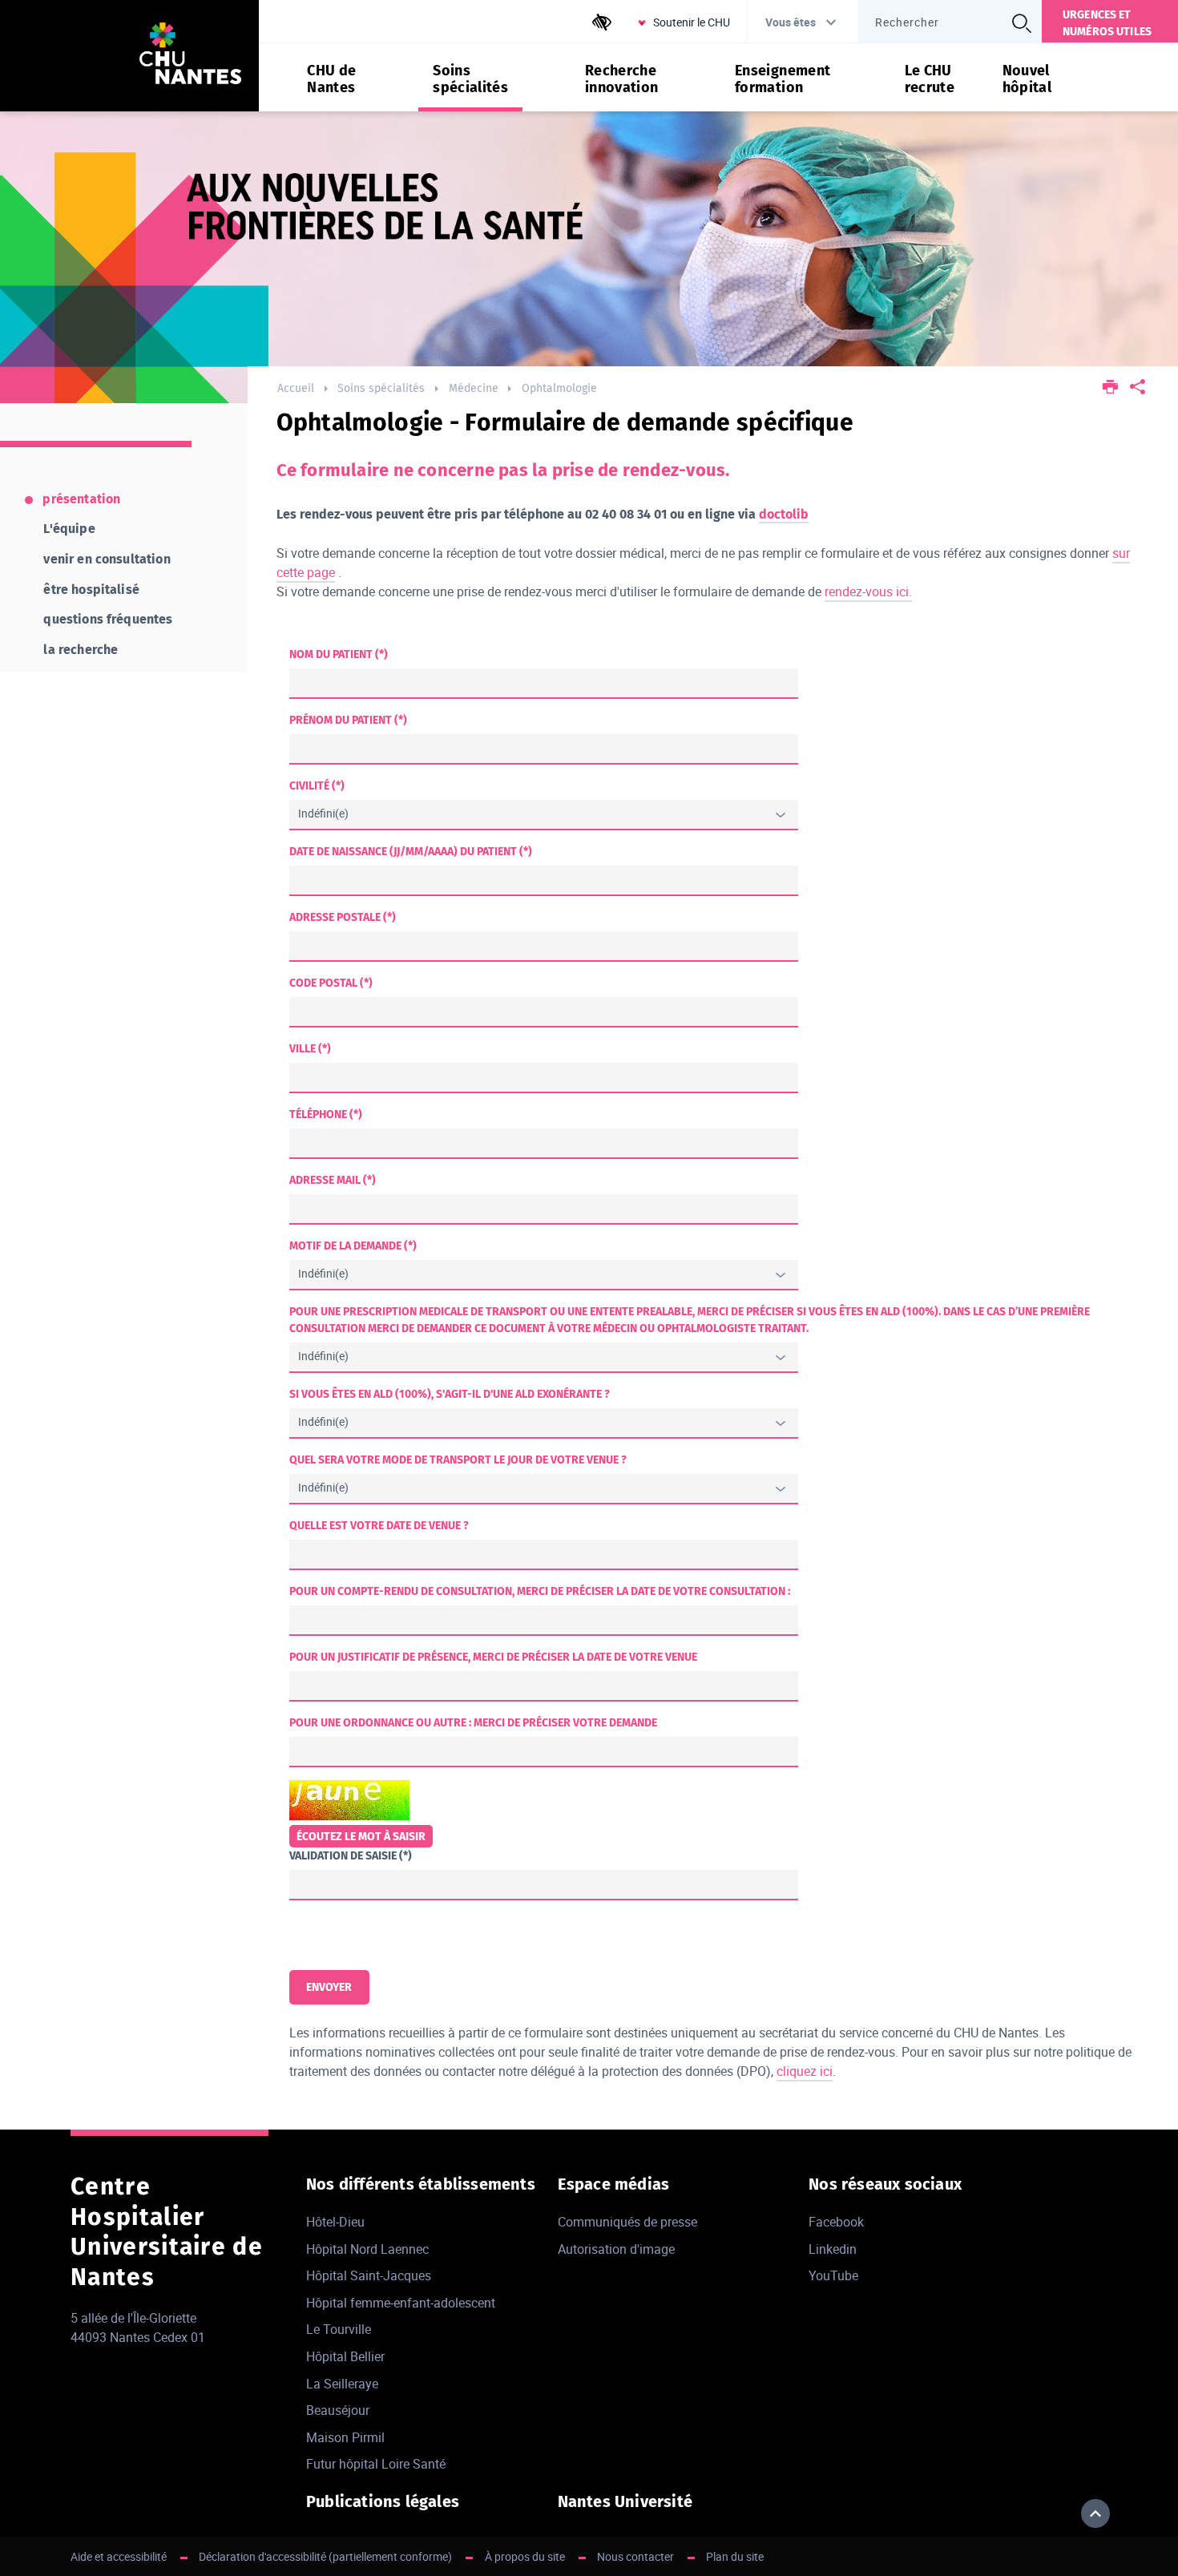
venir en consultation (107, 559)
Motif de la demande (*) (353, 1246)
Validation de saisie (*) (351, 1856)
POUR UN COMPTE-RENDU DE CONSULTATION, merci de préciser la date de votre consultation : (540, 1591)
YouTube (833, 2275)
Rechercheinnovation (622, 79)
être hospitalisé (91, 589)
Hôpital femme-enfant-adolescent (401, 2303)
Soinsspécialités (470, 79)
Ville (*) (310, 1049)
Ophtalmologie (559, 388)
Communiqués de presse (627, 2222)
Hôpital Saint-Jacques (369, 2275)
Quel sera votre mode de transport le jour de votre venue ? (458, 1460)
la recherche (81, 650)
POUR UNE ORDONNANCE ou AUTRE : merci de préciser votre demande (473, 1723)
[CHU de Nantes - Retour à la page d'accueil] (191, 56)
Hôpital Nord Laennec (367, 2249)
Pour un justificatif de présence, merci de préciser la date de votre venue (493, 1657)
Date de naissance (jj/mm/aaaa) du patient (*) (411, 852)
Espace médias (614, 2184)
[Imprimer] (1110, 388)
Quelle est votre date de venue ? (379, 1526)
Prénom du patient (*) (348, 720)
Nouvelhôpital (1027, 79)
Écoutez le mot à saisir (361, 1837)
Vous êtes (791, 22)
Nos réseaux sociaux (885, 2184)
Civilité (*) (317, 786)
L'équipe (69, 529)
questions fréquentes (108, 619)
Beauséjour (338, 2410)
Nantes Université (625, 2501)
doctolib (784, 514)
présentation (81, 499)
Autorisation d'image (616, 2249)
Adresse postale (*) (343, 917)
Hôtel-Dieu (335, 2222)
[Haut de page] (1095, 2513)
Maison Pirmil (345, 2437)
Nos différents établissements (421, 2184)
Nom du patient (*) (339, 654)
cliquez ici (805, 2071)
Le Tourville (339, 2329)
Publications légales (383, 2501)
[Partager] (1138, 388)
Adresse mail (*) (333, 1180)
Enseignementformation (783, 79)
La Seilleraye (342, 2384)
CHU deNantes (331, 79)
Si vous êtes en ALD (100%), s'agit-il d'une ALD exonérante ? (450, 1394)
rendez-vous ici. (868, 592)
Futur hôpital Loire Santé (376, 2464)
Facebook (836, 2222)
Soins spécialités (381, 388)
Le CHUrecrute (930, 79)
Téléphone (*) (326, 1114)
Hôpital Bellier (345, 2356)
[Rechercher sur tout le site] (1022, 23)
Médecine (474, 388)
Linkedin (833, 2249)
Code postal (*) (331, 983)
